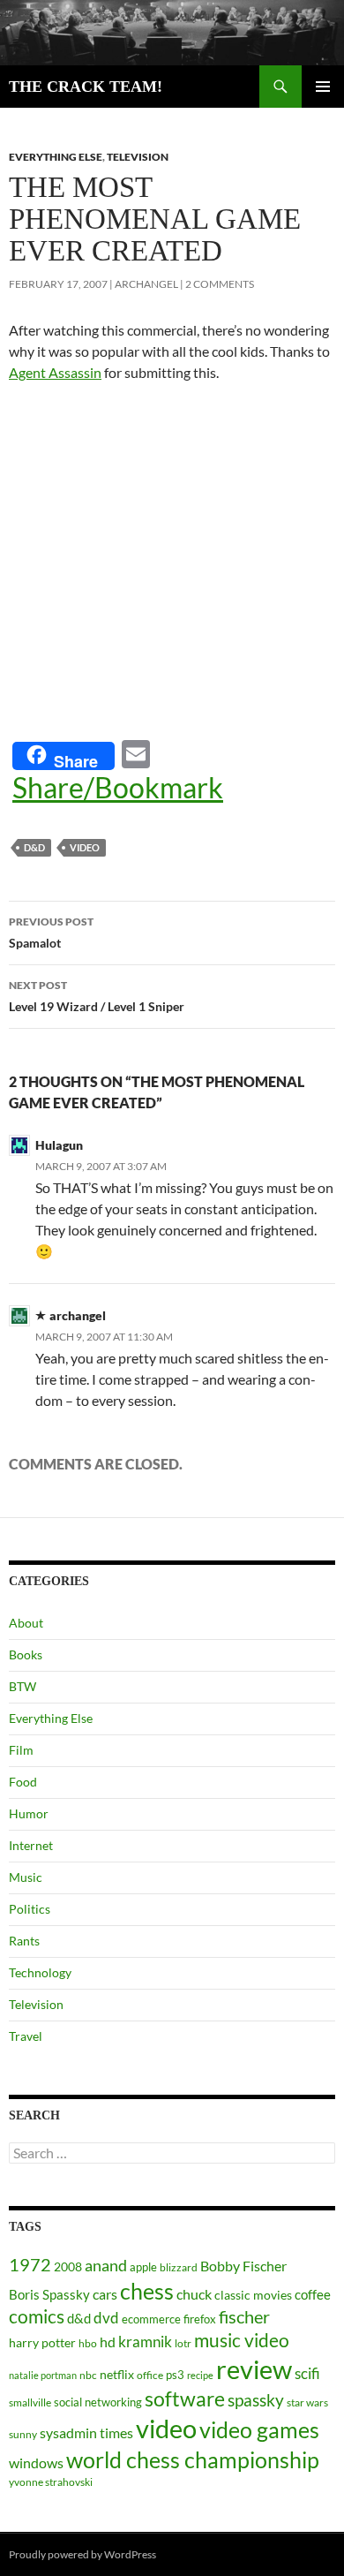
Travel (26, 2036)
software (185, 2399)
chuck (194, 2294)
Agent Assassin (55, 372)
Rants (24, 1941)
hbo (88, 2343)
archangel (146, 284)
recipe (200, 2375)
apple (143, 2267)
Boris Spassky (49, 2294)
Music (26, 1877)
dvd (106, 2318)
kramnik (145, 2342)
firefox (200, 2319)
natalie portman (43, 2375)
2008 (68, 2266)
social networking (98, 2402)
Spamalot (51, 933)
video (85, 847)
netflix (117, 2374)
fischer (244, 2316)
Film (21, 1750)
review (254, 2369)
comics (37, 2316)
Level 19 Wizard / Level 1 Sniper (97, 996)
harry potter (42, 2342)
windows (36, 2463)
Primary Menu (323, 87)
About (26, 1623)
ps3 (175, 2375)
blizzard (179, 2267)
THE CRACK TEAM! (86, 87)
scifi (307, 2373)
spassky (256, 2400)
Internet (31, 1845)
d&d (34, 847)
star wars (307, 2402)
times (116, 2433)
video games (259, 2430)
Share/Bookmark (118, 788)
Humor (29, 1813)
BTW (22, 1686)
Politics (30, 1909)
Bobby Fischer (243, 2266)
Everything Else (56, 157)
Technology (40, 1972)
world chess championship (193, 2459)
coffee (313, 2294)
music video (242, 2340)
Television (138, 157)
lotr (183, 2343)
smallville (30, 2402)
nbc (88, 2375)
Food (23, 1782)
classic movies (253, 2295)
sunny (23, 2434)
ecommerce (151, 2319)
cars (105, 2294)
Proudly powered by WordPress (82, 2554)
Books (26, 1654)
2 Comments (220, 284)
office (150, 2375)
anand (106, 2266)
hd (108, 2342)
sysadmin (68, 2433)
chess (147, 2291)
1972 (30, 2264)
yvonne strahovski (51, 2482)
